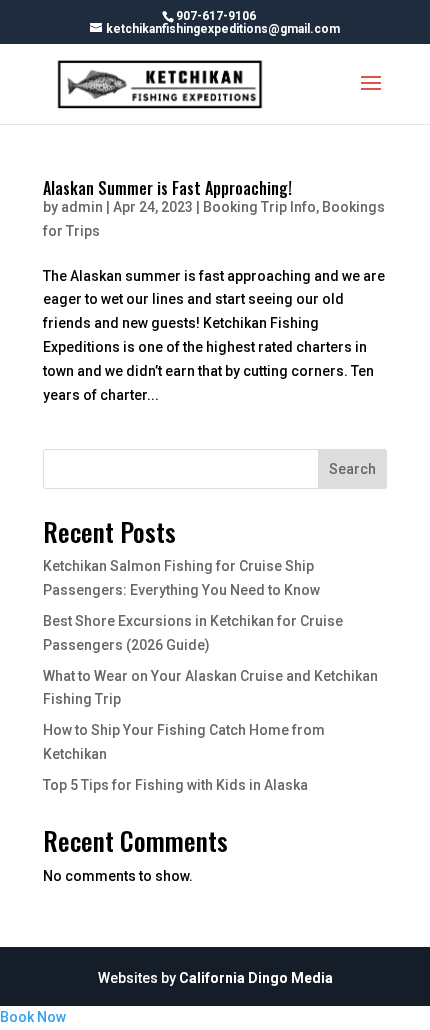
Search (352, 469)
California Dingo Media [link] (256, 978)
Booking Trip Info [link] (259, 207)
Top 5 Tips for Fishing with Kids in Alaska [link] (175, 785)
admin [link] (82, 207)
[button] (371, 96)
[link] (161, 83)
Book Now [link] (33, 1017)
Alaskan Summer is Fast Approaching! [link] (167, 188)
